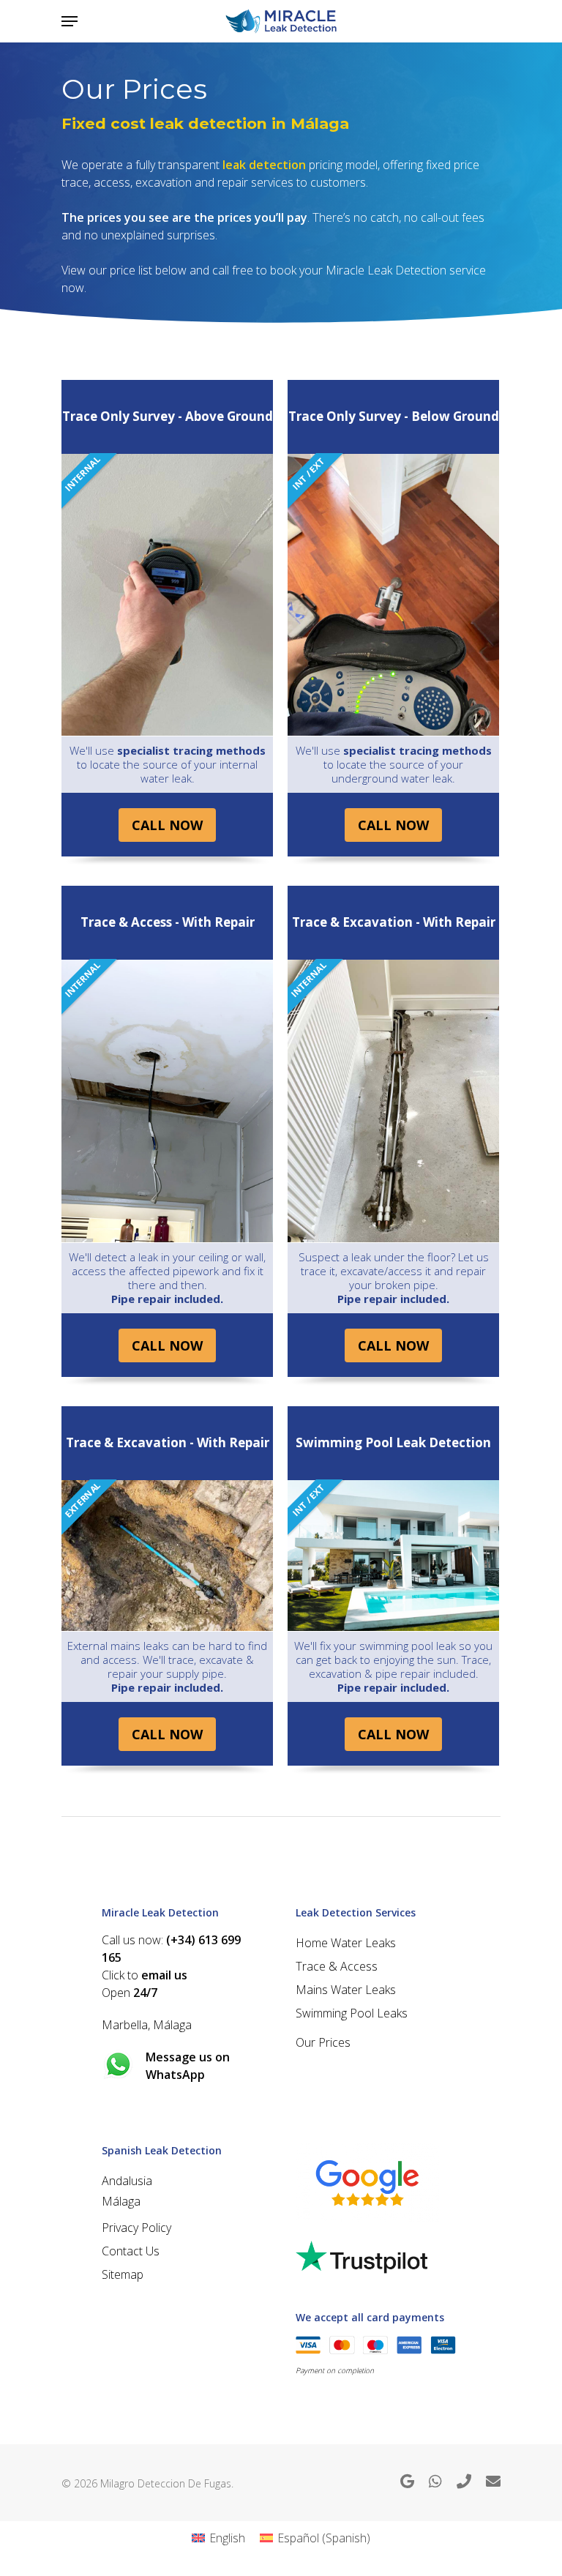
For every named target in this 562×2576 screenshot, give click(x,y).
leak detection (264, 165)
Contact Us (131, 2251)
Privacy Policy (136, 2228)
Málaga (121, 2201)
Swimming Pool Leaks (352, 2013)
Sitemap (123, 2274)
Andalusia (127, 2181)
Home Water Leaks (346, 1943)
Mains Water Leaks (346, 1990)
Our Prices (323, 2042)
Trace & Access (337, 1966)
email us (164, 1975)
